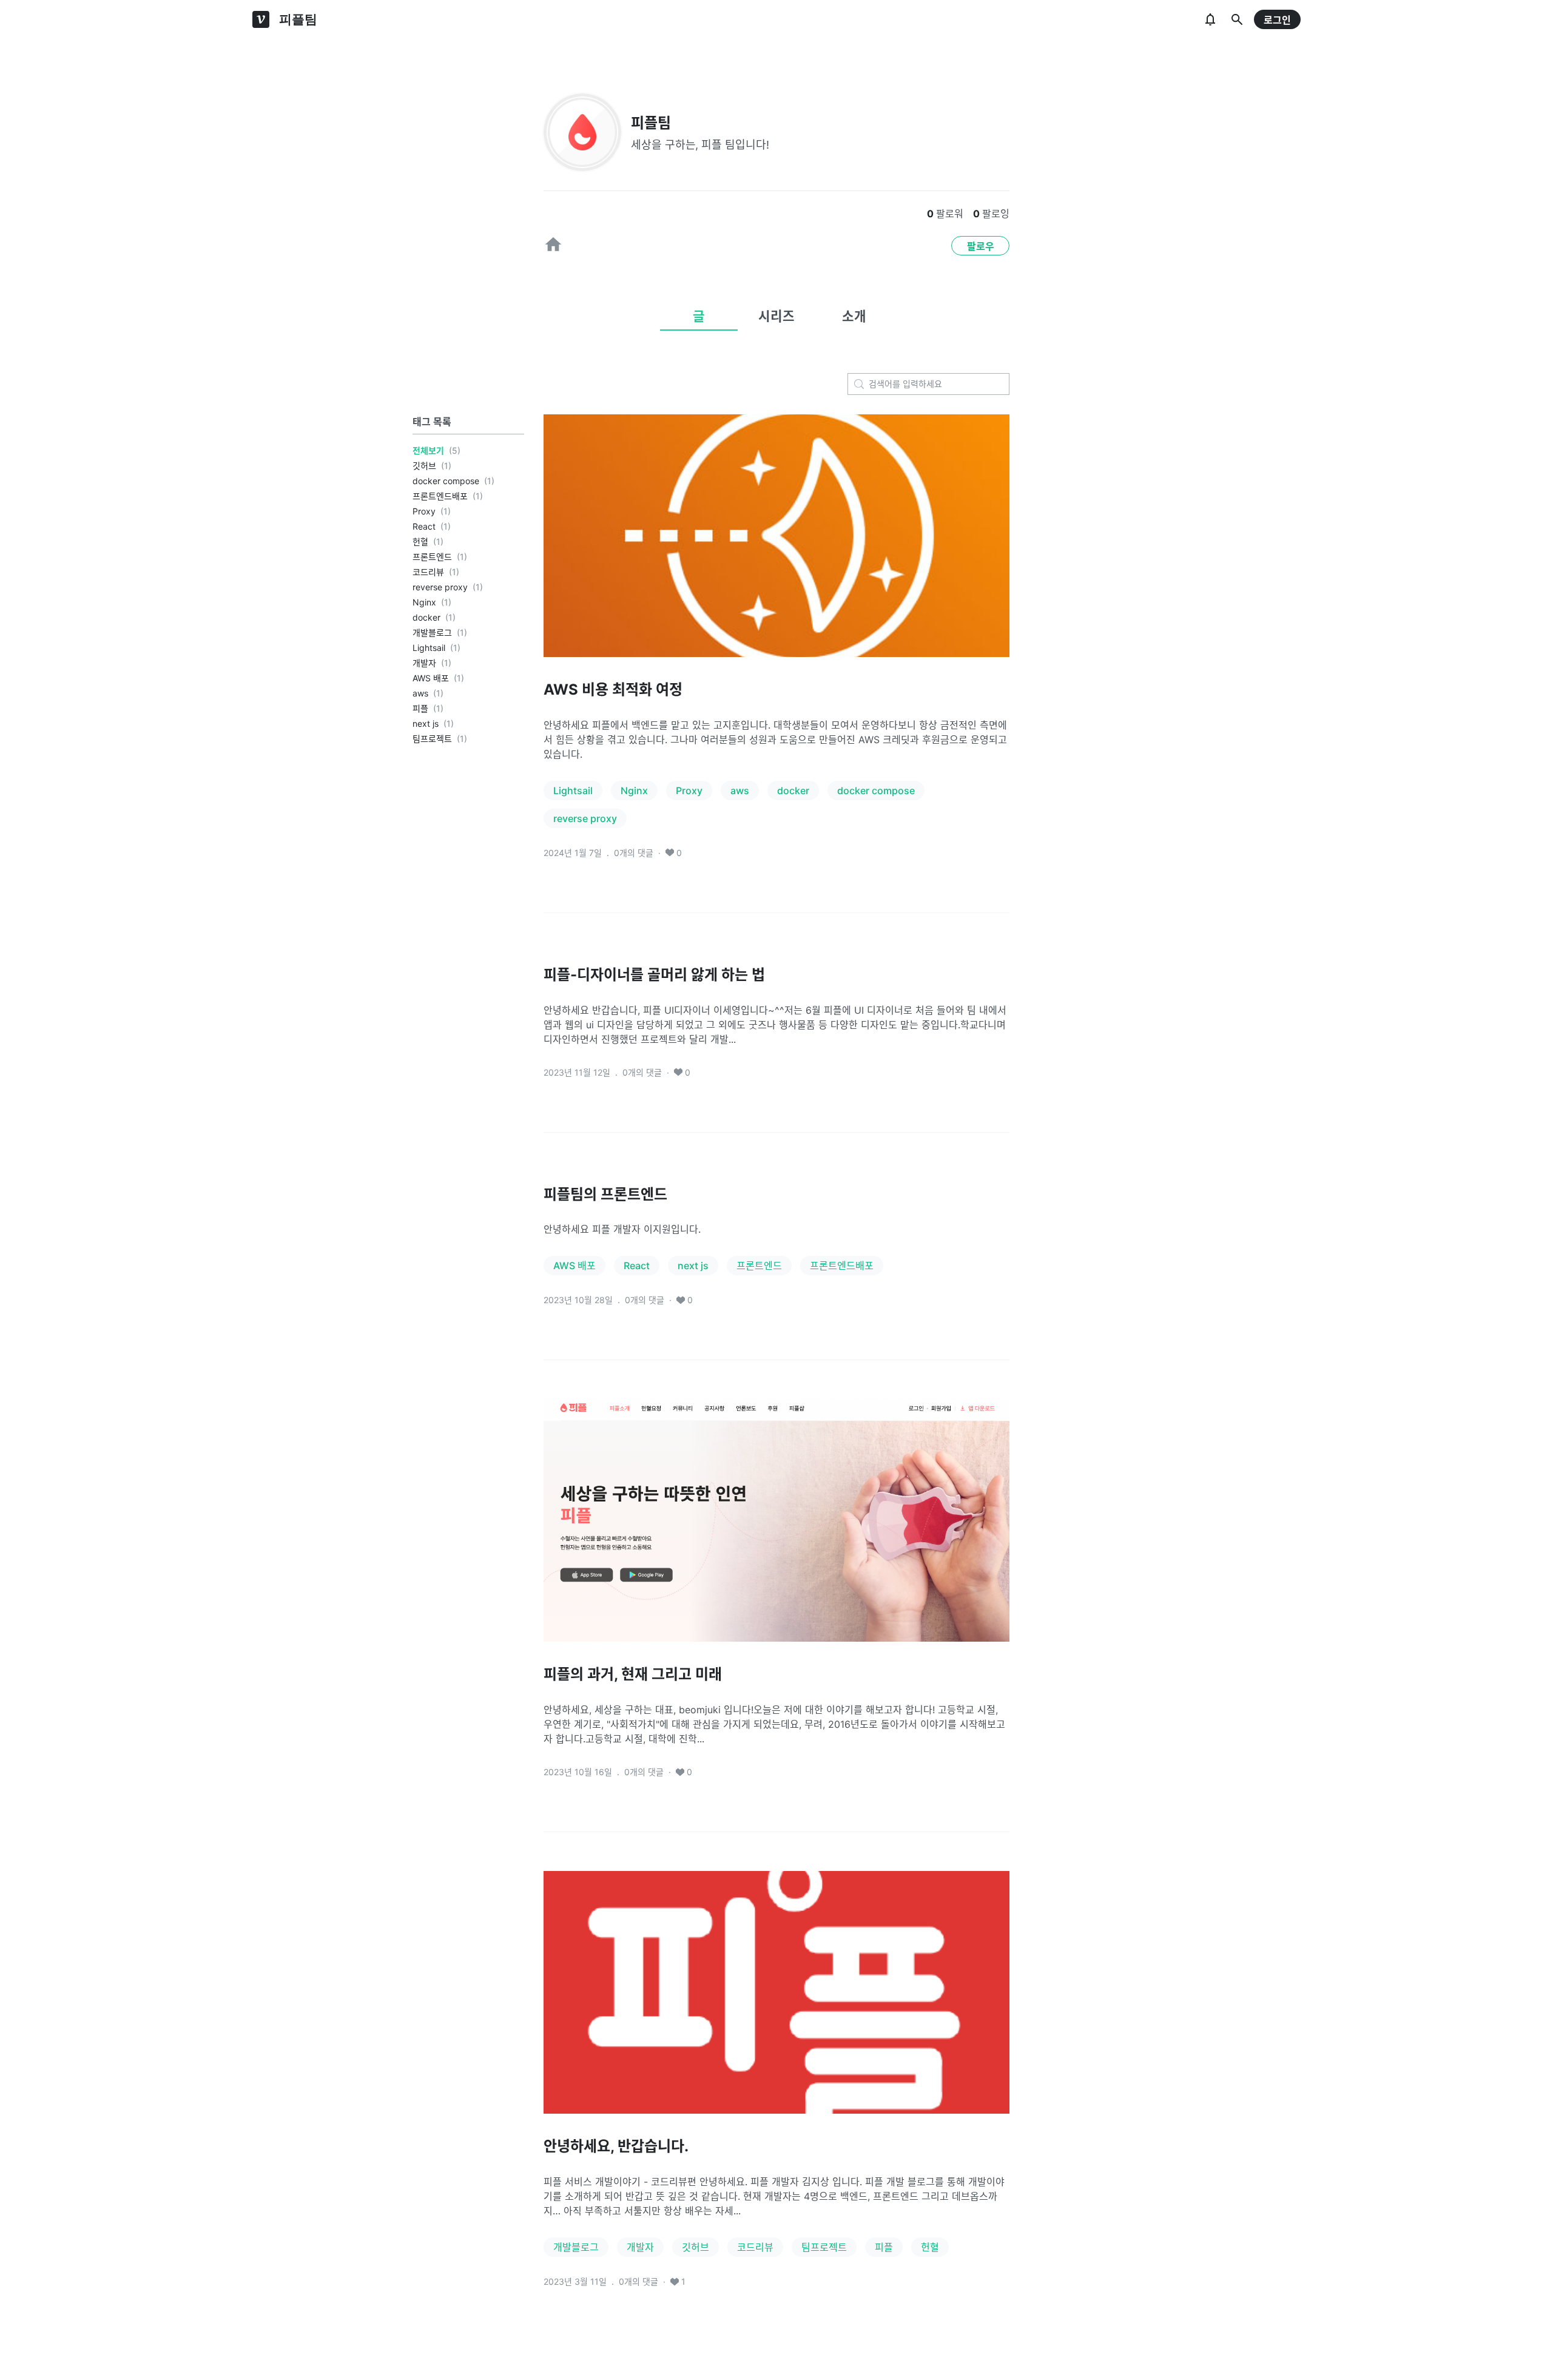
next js (426, 723)
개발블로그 (432, 632)
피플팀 (651, 123)
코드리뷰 (428, 572)
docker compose (446, 481)
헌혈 (420, 541)
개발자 (424, 663)
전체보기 (428, 450)
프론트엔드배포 (440, 496)
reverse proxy (440, 587)
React (424, 526)
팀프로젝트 (432, 739)
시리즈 (776, 316)
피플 (420, 708)
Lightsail (429, 648)
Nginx (424, 602)
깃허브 (424, 466)
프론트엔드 (432, 557)
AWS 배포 (431, 678)
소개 (854, 316)
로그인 (1277, 20)
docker (426, 617)
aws (420, 693)
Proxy (424, 511)
